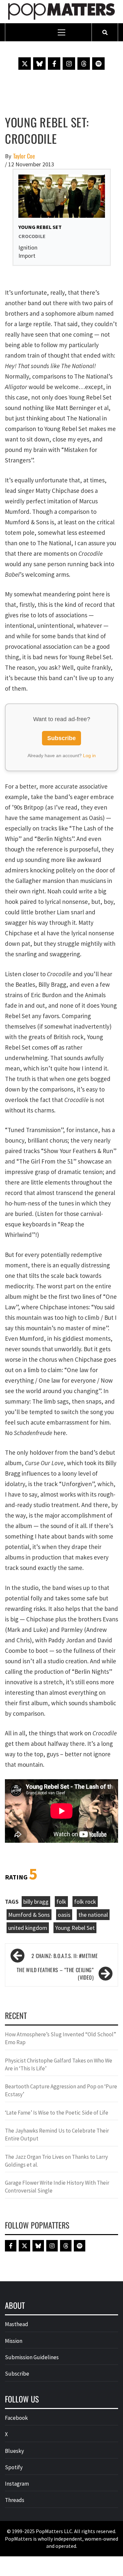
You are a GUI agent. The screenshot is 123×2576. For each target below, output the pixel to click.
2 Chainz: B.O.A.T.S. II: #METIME (65, 1956)
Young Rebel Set (75, 1928)
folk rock (85, 1902)
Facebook (16, 2418)
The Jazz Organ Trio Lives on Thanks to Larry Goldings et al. (56, 2161)
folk (61, 1902)
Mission (14, 2341)
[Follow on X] (25, 64)
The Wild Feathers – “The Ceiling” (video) (55, 1974)
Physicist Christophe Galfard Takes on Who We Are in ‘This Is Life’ (59, 2064)
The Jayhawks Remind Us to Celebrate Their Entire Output (57, 2135)
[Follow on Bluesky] (39, 64)
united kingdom (28, 1928)
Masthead (17, 2324)
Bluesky (14, 2451)
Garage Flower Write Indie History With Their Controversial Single (57, 2187)
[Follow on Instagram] (69, 64)
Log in (89, 756)
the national (93, 1915)
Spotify (14, 2467)
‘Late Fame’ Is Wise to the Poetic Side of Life (57, 2113)
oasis (64, 1915)
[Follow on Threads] (84, 64)
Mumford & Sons (29, 1915)
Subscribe (61, 738)
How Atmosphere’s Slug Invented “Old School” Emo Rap (61, 2038)
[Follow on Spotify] (98, 64)
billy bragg (36, 1902)
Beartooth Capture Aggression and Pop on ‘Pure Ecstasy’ (61, 2090)
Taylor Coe (24, 156)
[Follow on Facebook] (54, 64)
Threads (15, 2500)
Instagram (17, 2484)
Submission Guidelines (32, 2357)
